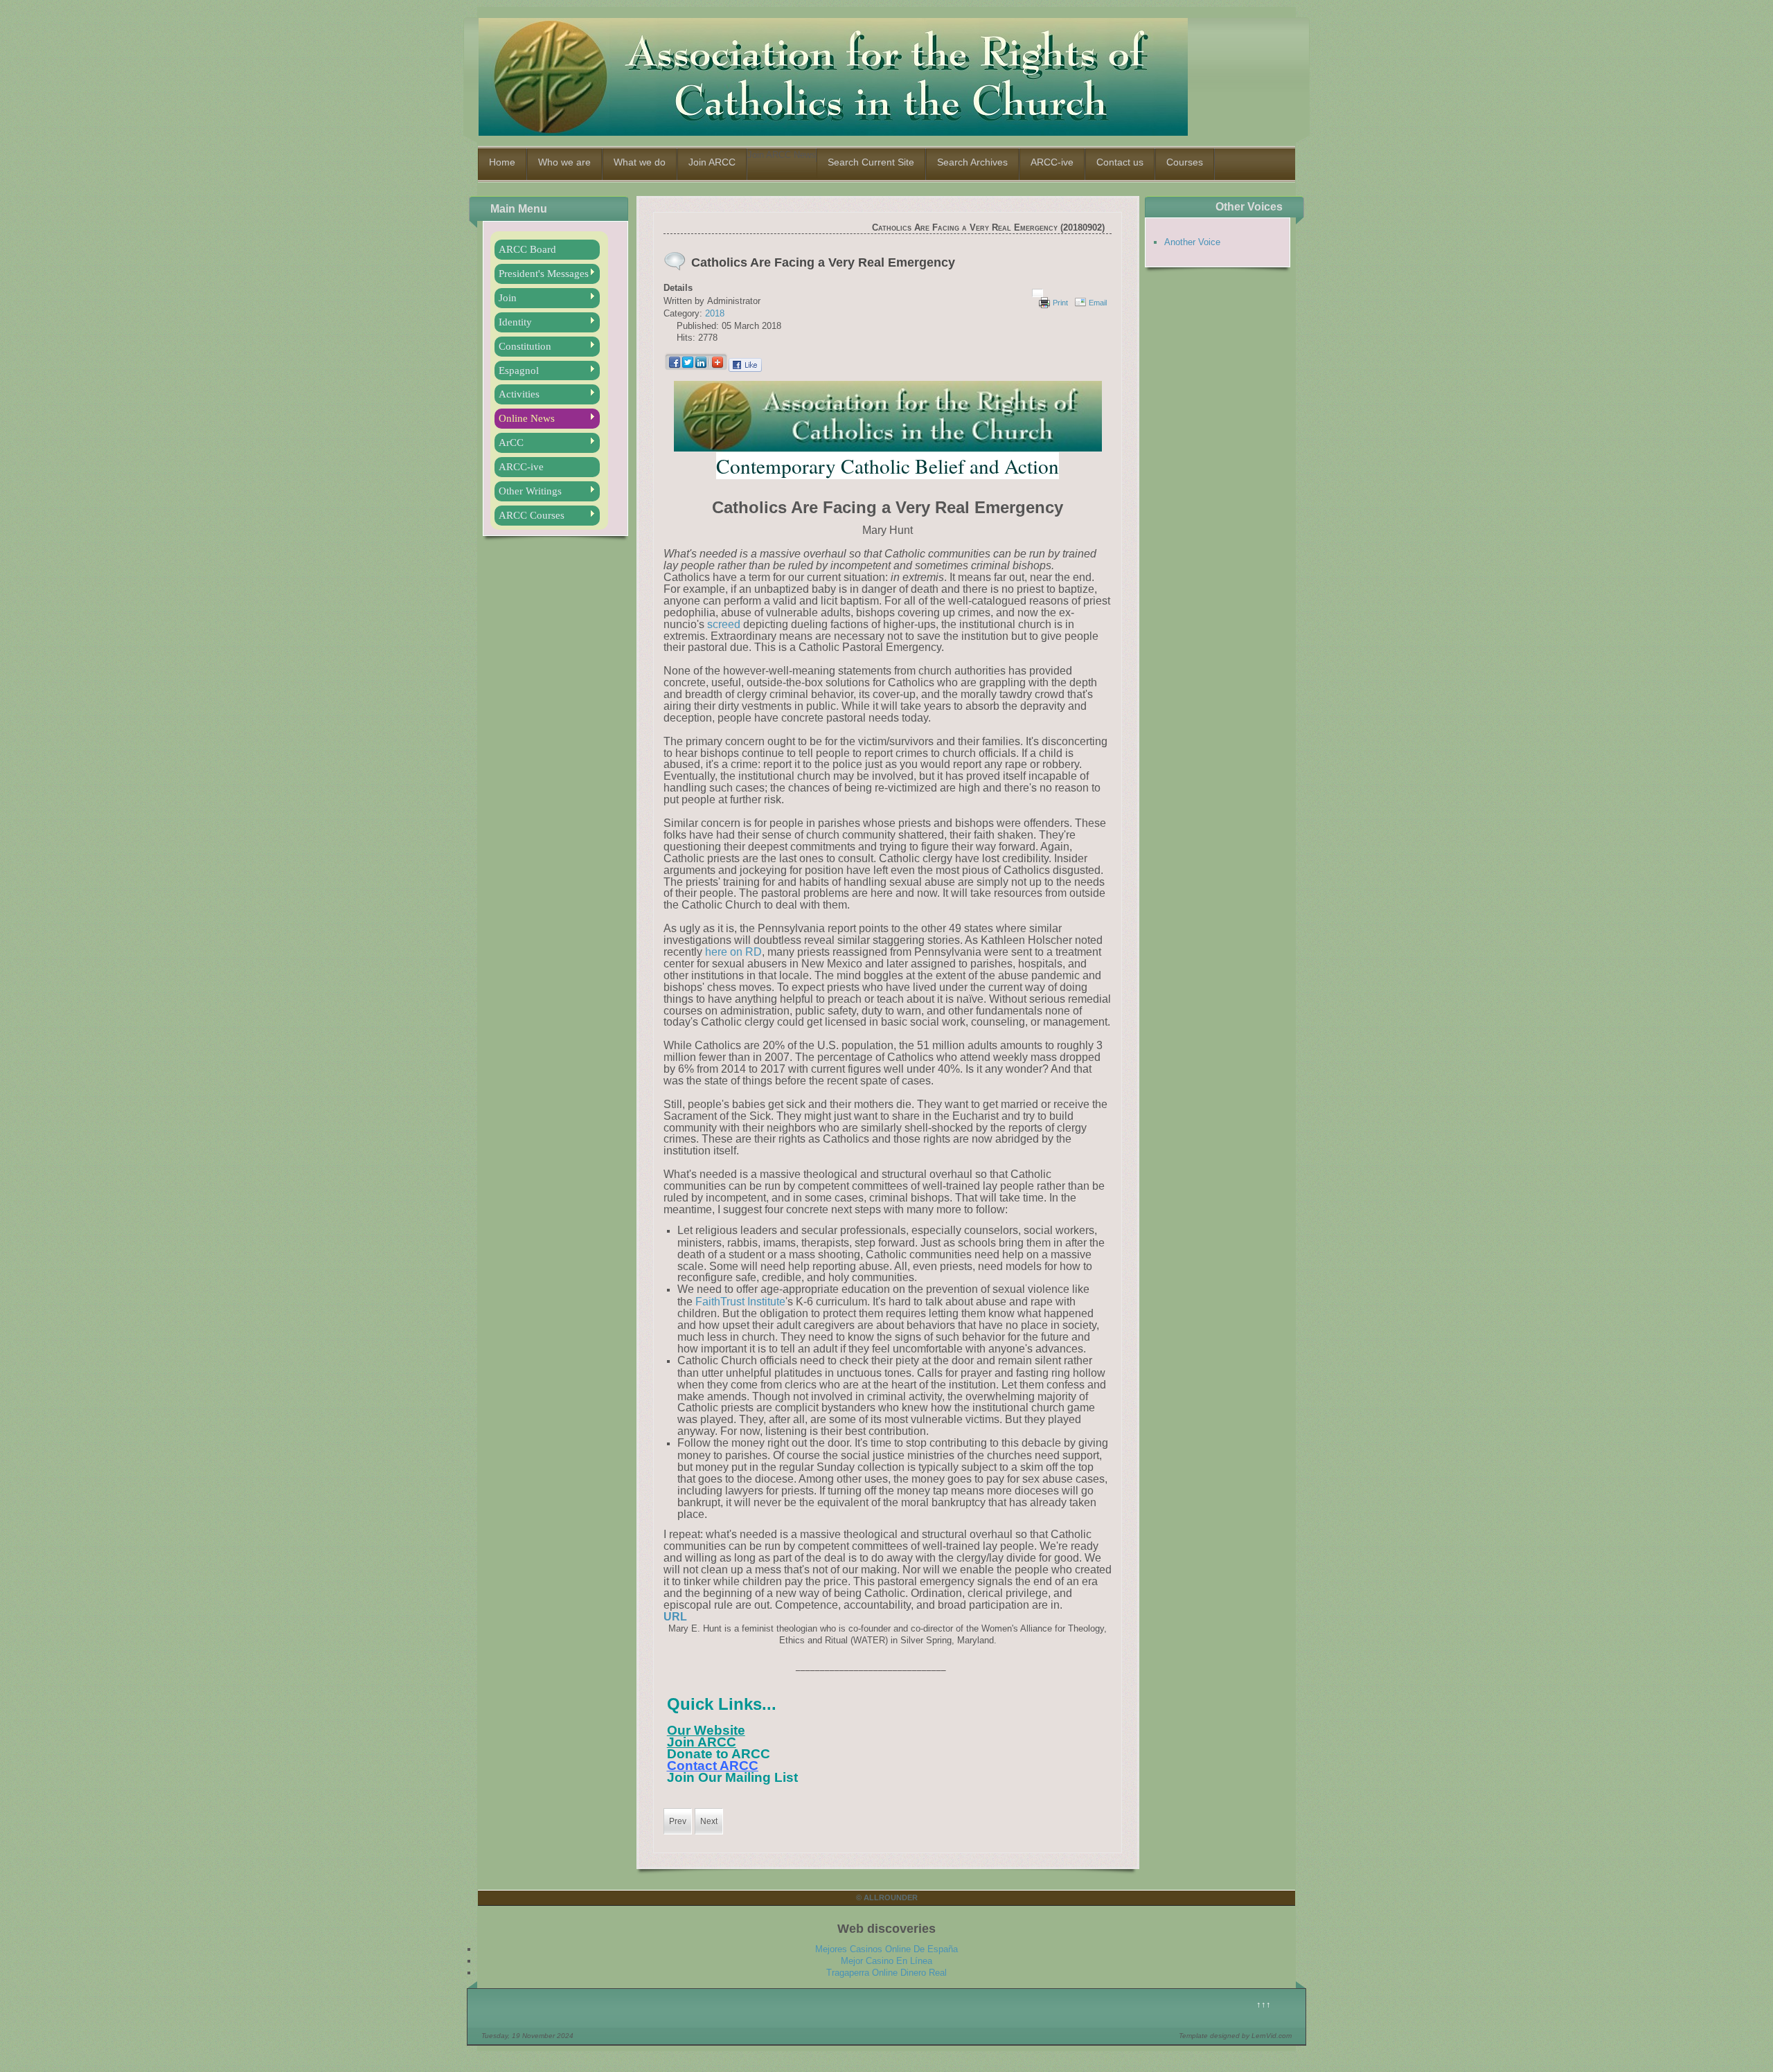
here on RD (733, 952)
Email (1098, 303)
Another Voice (1192, 242)
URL (675, 1617)
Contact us (1120, 162)
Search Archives (972, 162)
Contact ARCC (713, 1766)
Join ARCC (712, 162)
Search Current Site (871, 162)
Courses (1185, 162)
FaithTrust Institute (740, 1302)
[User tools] (1037, 293)
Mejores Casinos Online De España (886, 1949)
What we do (640, 162)
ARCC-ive (1052, 162)
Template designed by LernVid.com (1235, 2036)
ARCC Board (527, 249)
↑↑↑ (1264, 2004)
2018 (715, 313)
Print (1060, 303)
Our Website (706, 1730)
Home (502, 162)
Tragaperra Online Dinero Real (886, 1973)
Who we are (564, 162)
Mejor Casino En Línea (886, 1961)
